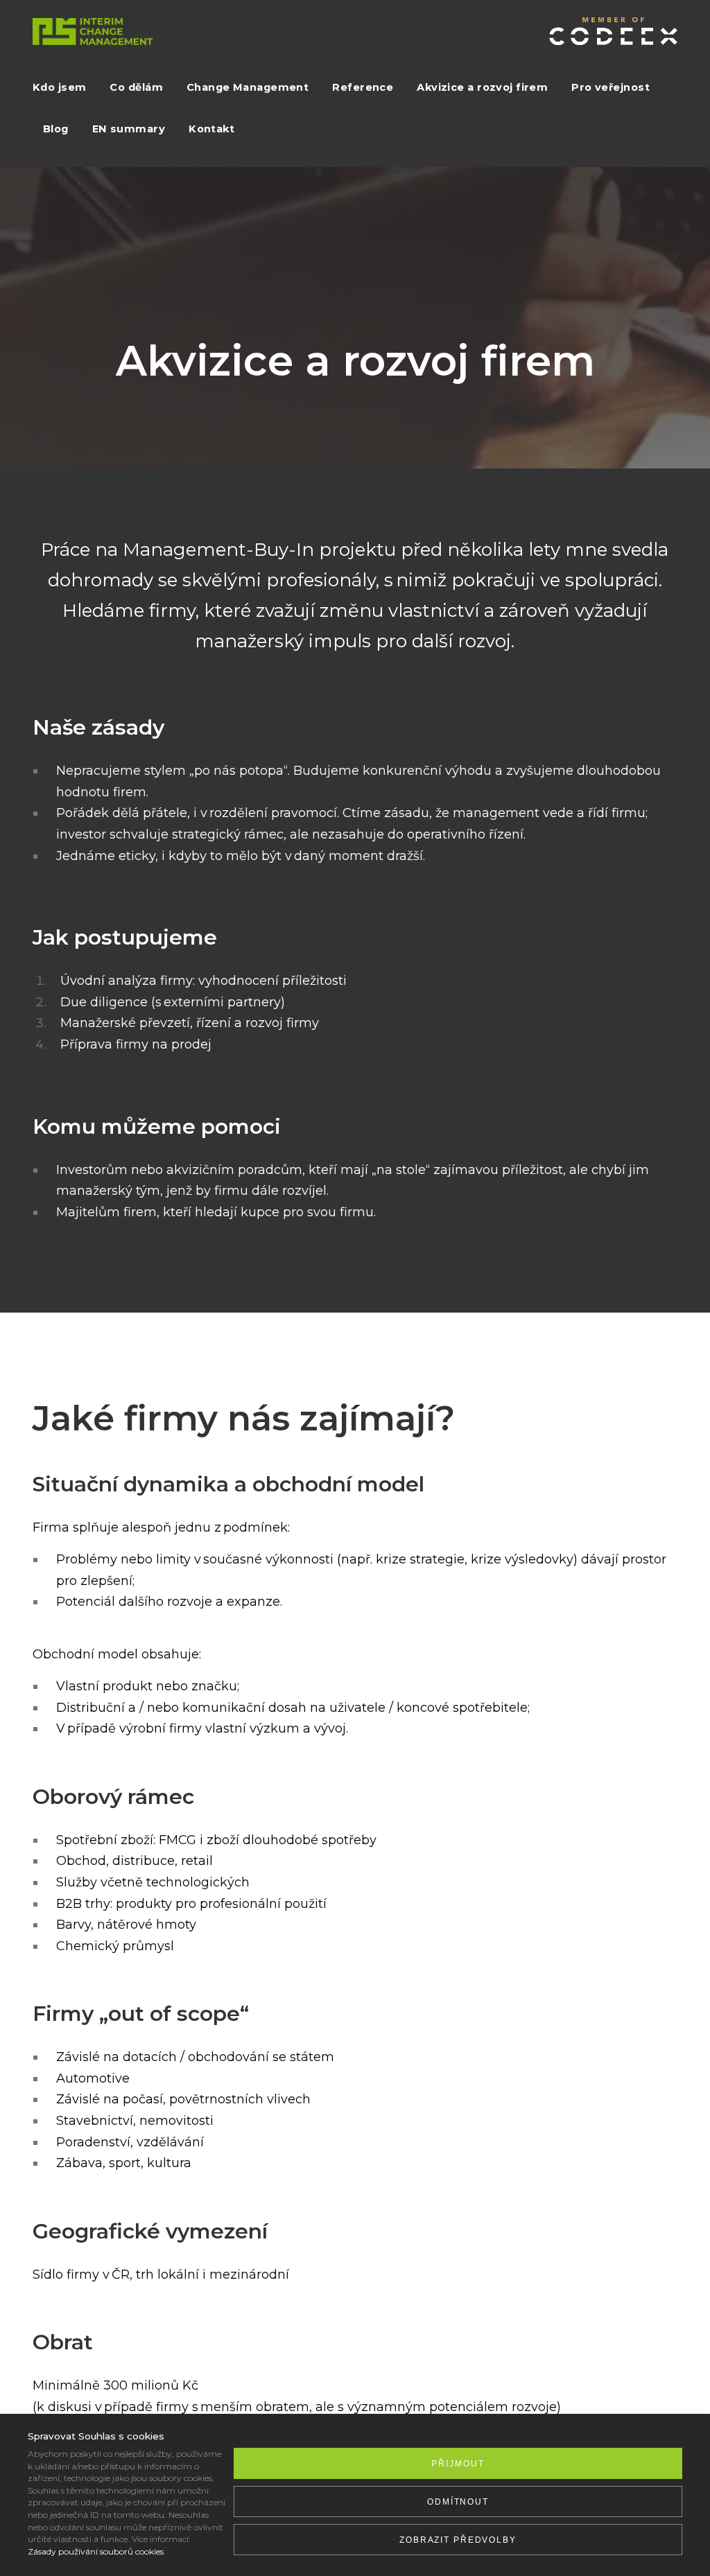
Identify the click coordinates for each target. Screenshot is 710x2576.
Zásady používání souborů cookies (96, 2551)
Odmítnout (458, 2502)
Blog (56, 129)
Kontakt (211, 129)
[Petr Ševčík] (93, 33)
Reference (363, 87)
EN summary (129, 129)
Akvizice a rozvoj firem (482, 87)
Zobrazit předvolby (458, 2540)
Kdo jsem (59, 87)
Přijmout (458, 2464)
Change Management (248, 87)
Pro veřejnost (611, 87)
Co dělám (136, 87)
